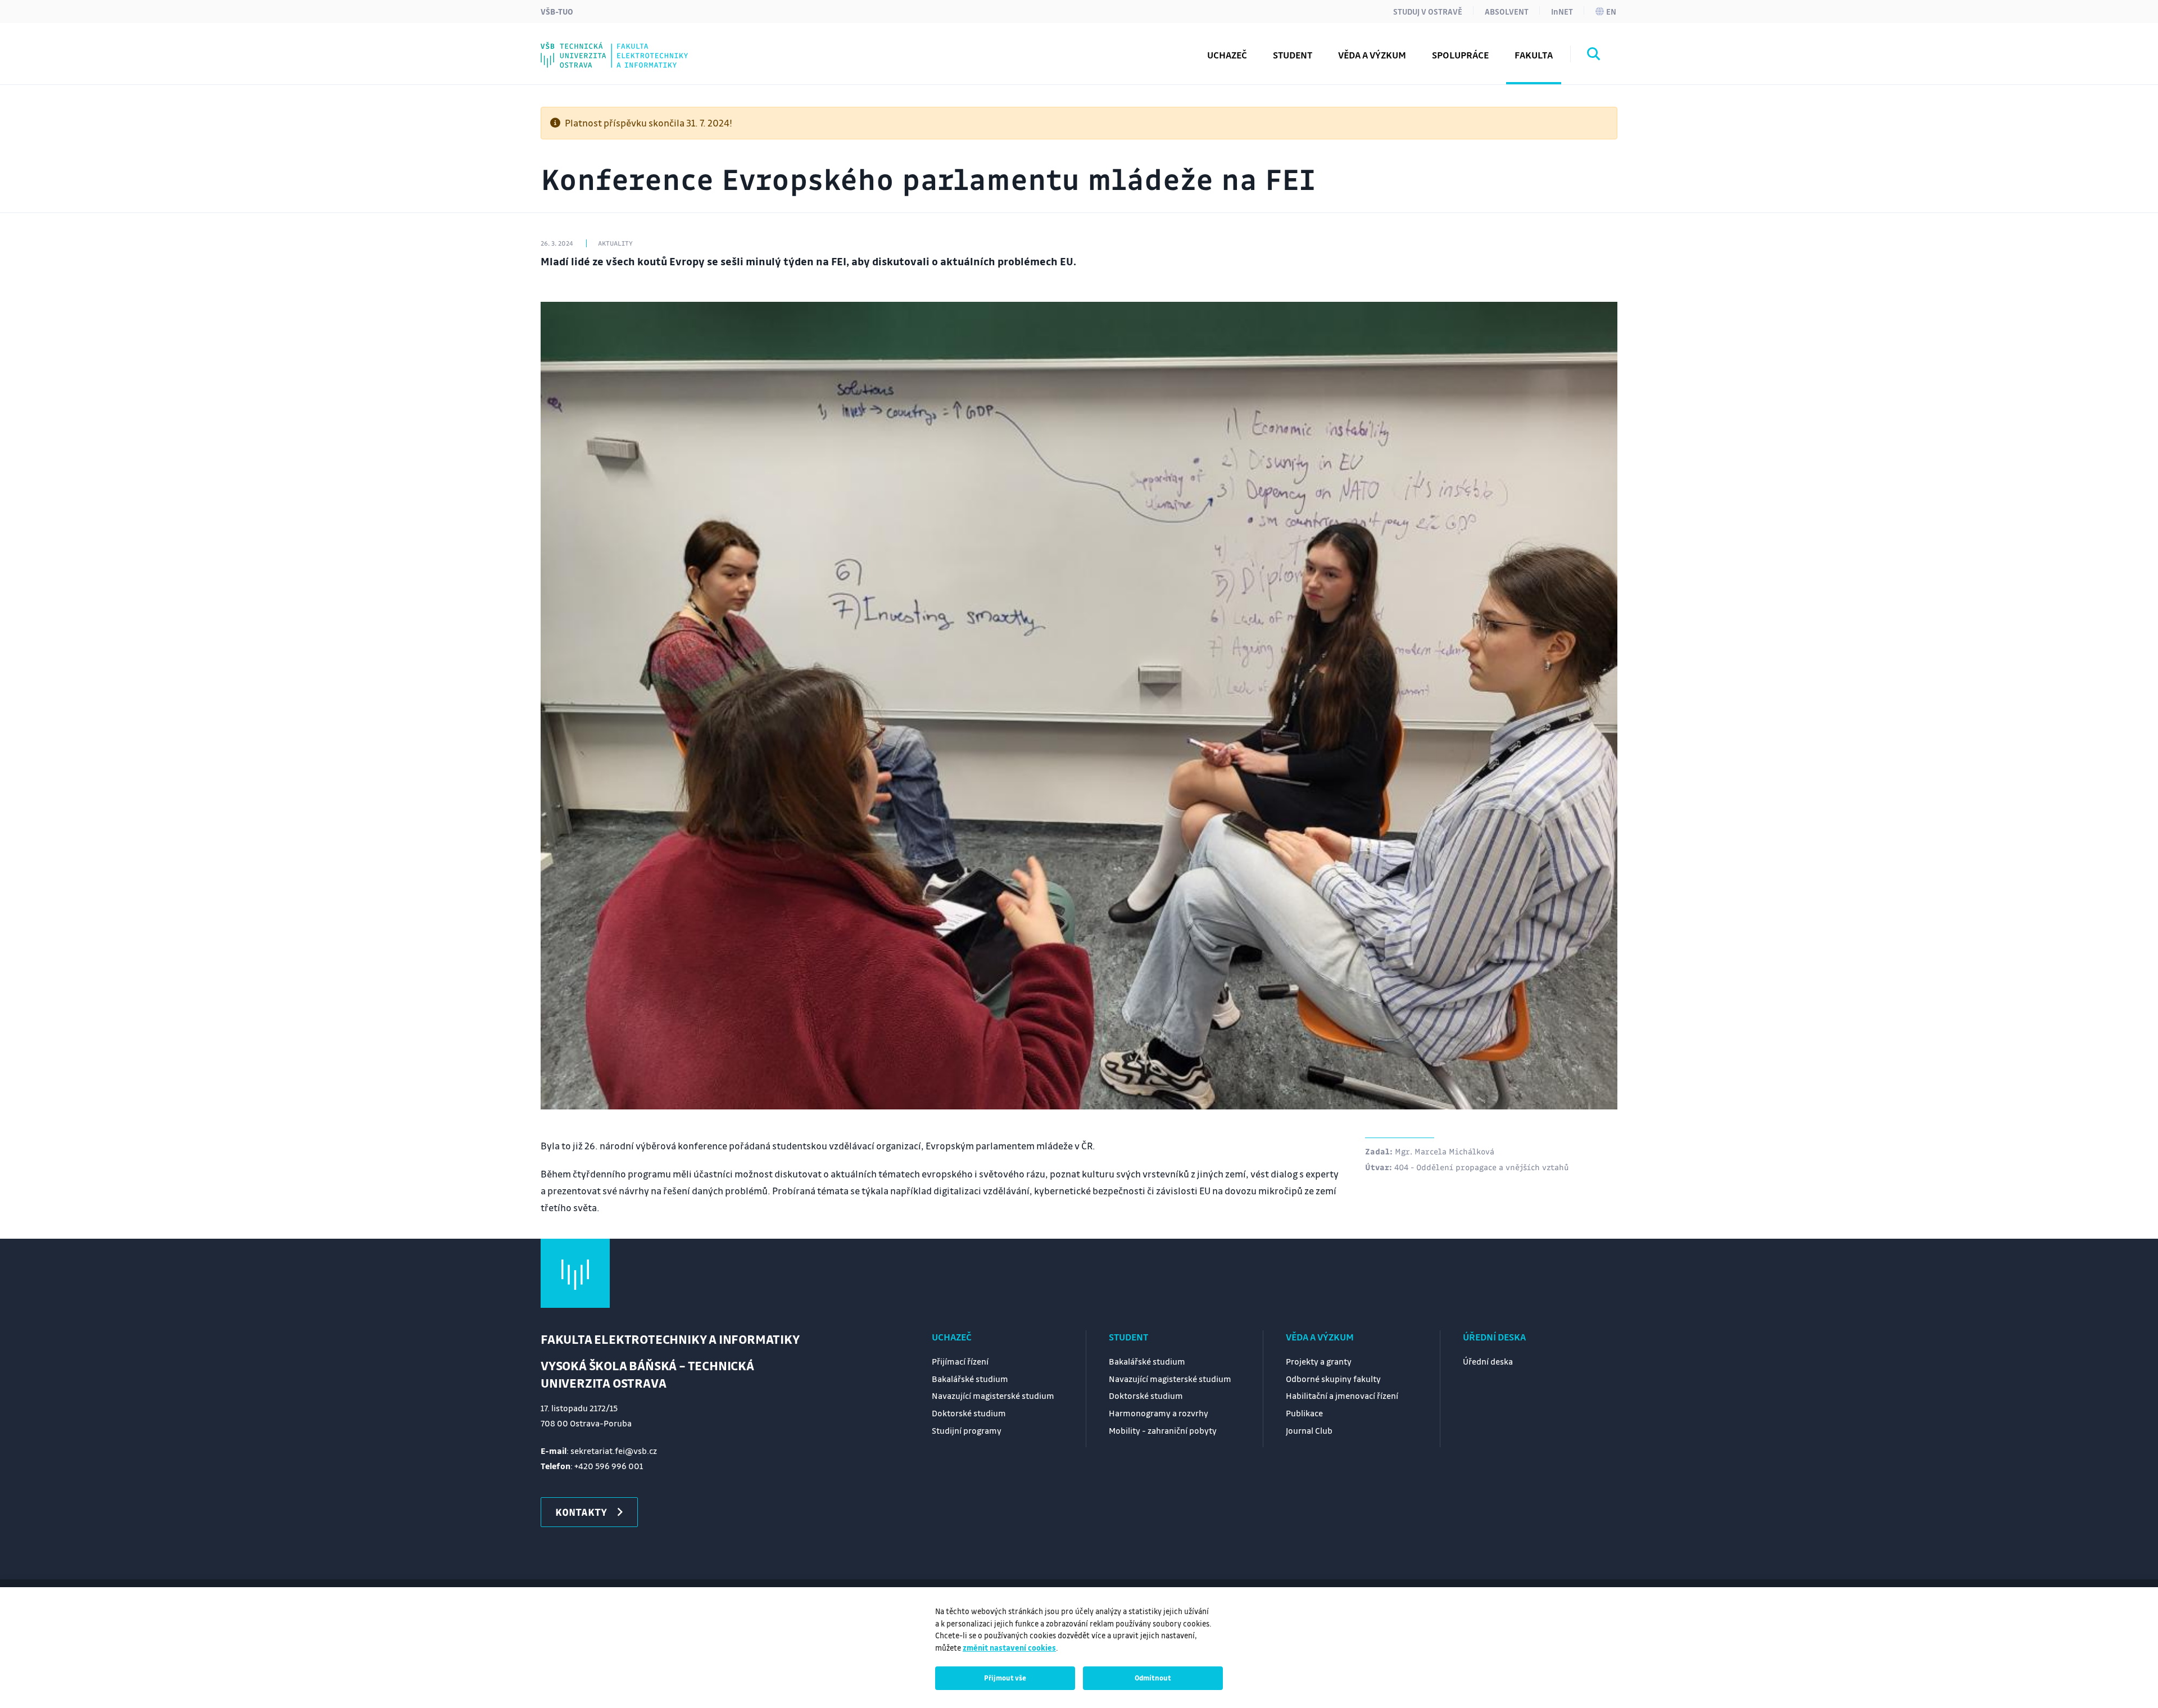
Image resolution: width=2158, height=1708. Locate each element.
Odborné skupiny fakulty (1333, 1379)
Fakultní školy (597, 47)
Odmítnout (1153, 1678)
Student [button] (1293, 55)
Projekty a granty (1319, 1361)
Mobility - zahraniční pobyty (1163, 1430)
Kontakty (586, 47)
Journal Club (592, 47)
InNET (1562, 11)
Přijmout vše (1005, 1678)
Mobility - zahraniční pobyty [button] (631, 47)
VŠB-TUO (557, 11)
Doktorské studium (969, 1413)
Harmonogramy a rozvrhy (1159, 1413)
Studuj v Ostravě (1428, 11)
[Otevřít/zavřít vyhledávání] (1594, 56)
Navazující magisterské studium (993, 1396)
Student (1128, 1337)
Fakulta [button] (1534, 55)
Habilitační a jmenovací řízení (1342, 1396)
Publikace (1304, 1413)
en (1611, 11)
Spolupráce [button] (1460, 55)
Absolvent (1507, 11)
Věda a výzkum (1320, 1337)
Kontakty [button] (581, 1512)
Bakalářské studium (970, 1379)
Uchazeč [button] (1227, 55)
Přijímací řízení (960, 1361)
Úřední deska (1494, 1337)
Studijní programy (607, 47)
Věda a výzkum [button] (1372, 55)
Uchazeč (952, 1337)
